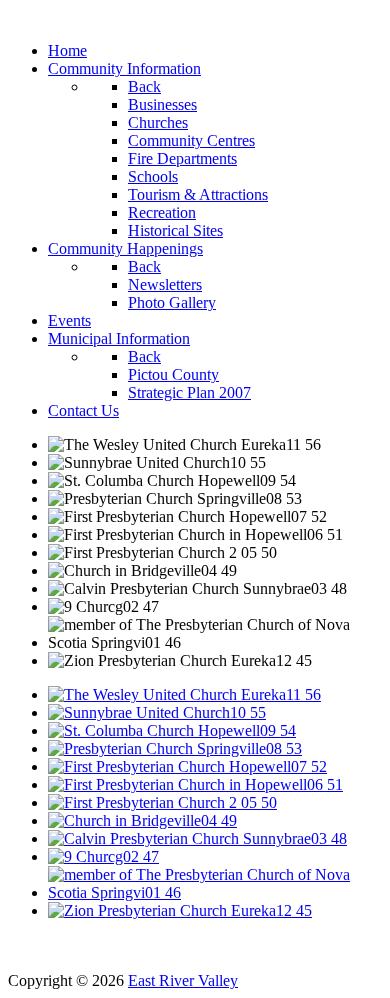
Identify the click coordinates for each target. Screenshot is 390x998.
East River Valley (183, 980)
